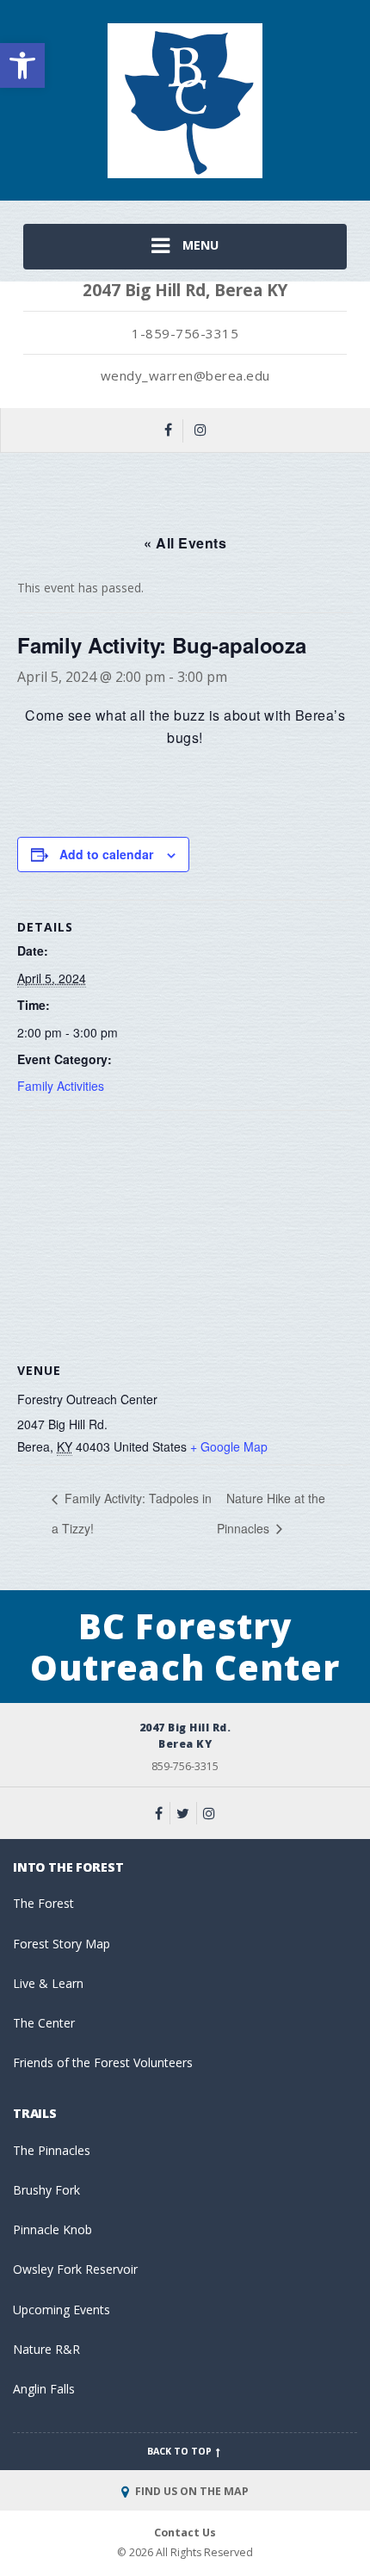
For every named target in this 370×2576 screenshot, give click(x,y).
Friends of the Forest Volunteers (103, 2062)
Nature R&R (46, 2349)
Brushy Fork (46, 2190)
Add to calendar (106, 854)
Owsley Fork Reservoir (75, 2269)
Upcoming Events (62, 2310)
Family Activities (61, 1086)
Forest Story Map (62, 1944)
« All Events (185, 543)
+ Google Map (229, 1446)
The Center (44, 2023)
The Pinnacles (52, 2150)
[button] (22, 65)
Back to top (181, 2451)
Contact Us (185, 2533)
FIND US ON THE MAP (191, 2491)
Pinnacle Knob (52, 2229)
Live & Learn (48, 1983)
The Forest (43, 1903)
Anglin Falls (44, 2389)
